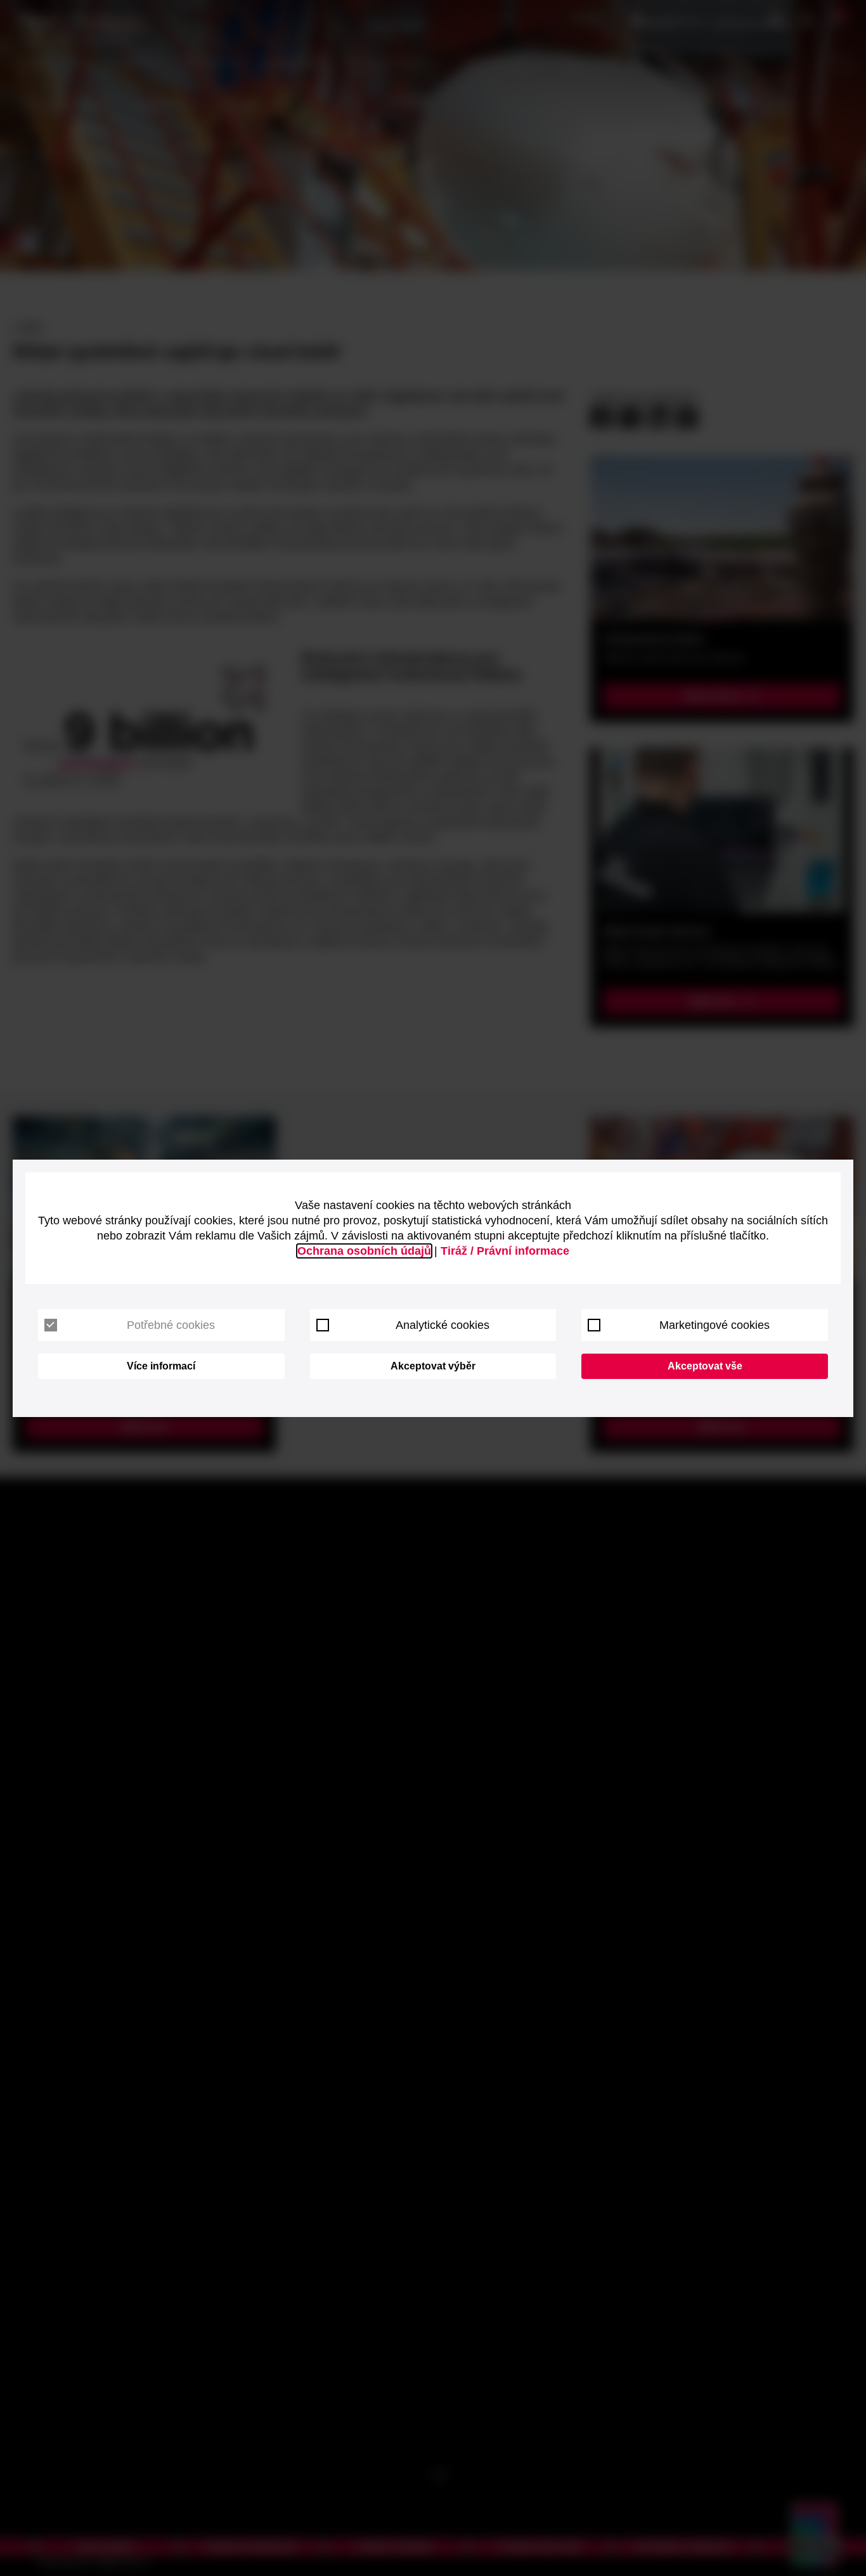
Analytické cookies (443, 1325)
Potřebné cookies (171, 1325)
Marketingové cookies (714, 1325)
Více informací (161, 1366)
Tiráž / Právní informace (505, 1251)
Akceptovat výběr (433, 1366)
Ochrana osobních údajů (364, 1251)
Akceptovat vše (705, 1366)
